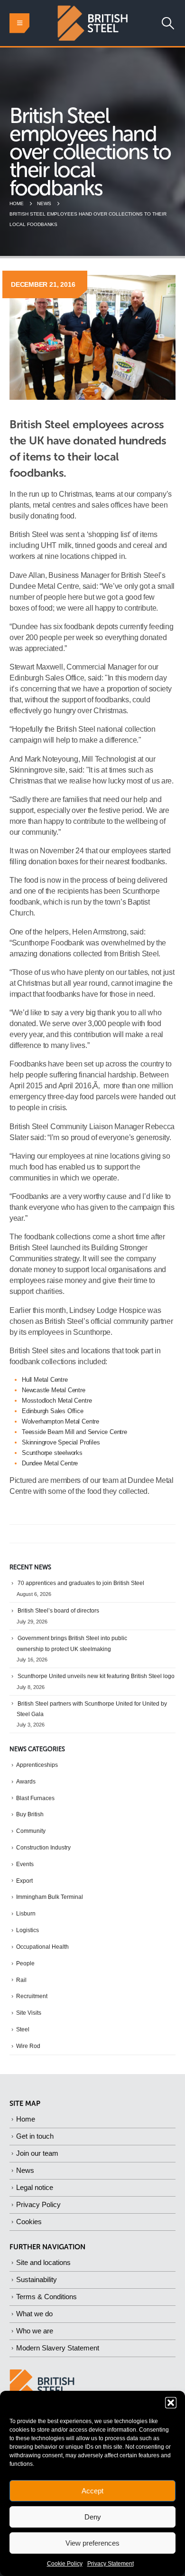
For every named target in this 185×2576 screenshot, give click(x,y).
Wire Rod (28, 2046)
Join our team (37, 2153)
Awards (26, 1782)
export (24, 1881)
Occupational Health (42, 1947)
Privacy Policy (38, 2204)
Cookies (29, 2222)
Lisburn (26, 1914)
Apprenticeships (37, 1765)
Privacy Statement (111, 2564)
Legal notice (35, 2187)
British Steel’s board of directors (58, 1611)
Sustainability (37, 2279)
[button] (171, 2403)
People (25, 1963)
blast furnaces (35, 1798)
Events (25, 1864)
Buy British (30, 1814)
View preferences (92, 2543)
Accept (92, 2491)
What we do (34, 2314)
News (25, 2170)
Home (26, 2119)
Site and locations (43, 2262)
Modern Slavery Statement (58, 2348)
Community (31, 1831)
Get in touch (35, 2136)
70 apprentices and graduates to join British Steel (81, 1583)
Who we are (35, 2331)
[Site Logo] (92, 23)
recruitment (32, 1996)
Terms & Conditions (46, 2297)
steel (23, 2029)
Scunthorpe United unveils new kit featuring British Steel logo (96, 1676)
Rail (21, 1980)
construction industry (43, 1848)
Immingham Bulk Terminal (50, 1897)
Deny (93, 2517)
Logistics (28, 1930)
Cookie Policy (65, 2564)
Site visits (29, 2013)
